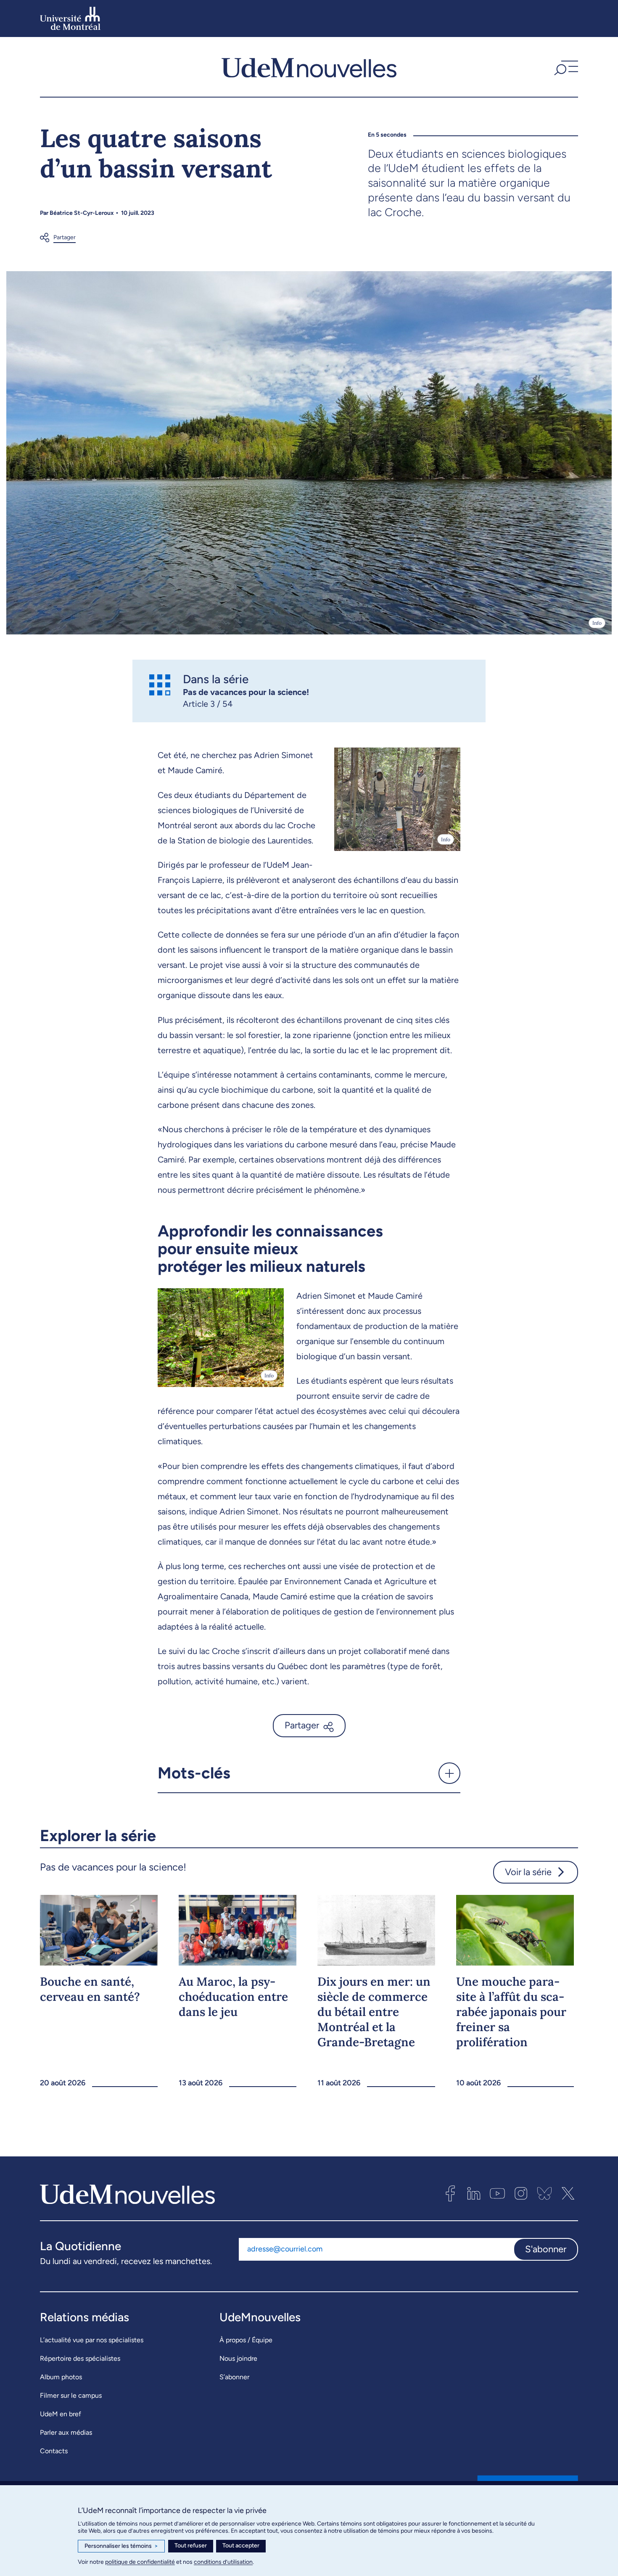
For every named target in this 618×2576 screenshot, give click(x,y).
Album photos (61, 2377)
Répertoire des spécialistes (80, 2358)
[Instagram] (521, 2193)
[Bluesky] (544, 2193)
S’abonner (234, 2377)
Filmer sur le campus (71, 2395)
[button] (565, 67)
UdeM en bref (61, 2414)
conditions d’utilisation (223, 2562)
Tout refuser (191, 2546)
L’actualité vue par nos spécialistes (92, 2340)
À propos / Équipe (246, 2340)
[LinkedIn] (474, 2193)
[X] (568, 2193)
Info (597, 623)
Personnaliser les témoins (121, 2546)
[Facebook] (450, 2193)
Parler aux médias (66, 2432)
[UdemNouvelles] (309, 67)
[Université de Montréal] (70, 18)
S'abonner (546, 2249)
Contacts (54, 2451)
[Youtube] (497, 2193)
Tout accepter (241, 2546)
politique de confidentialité (140, 2562)
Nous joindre (238, 2358)
